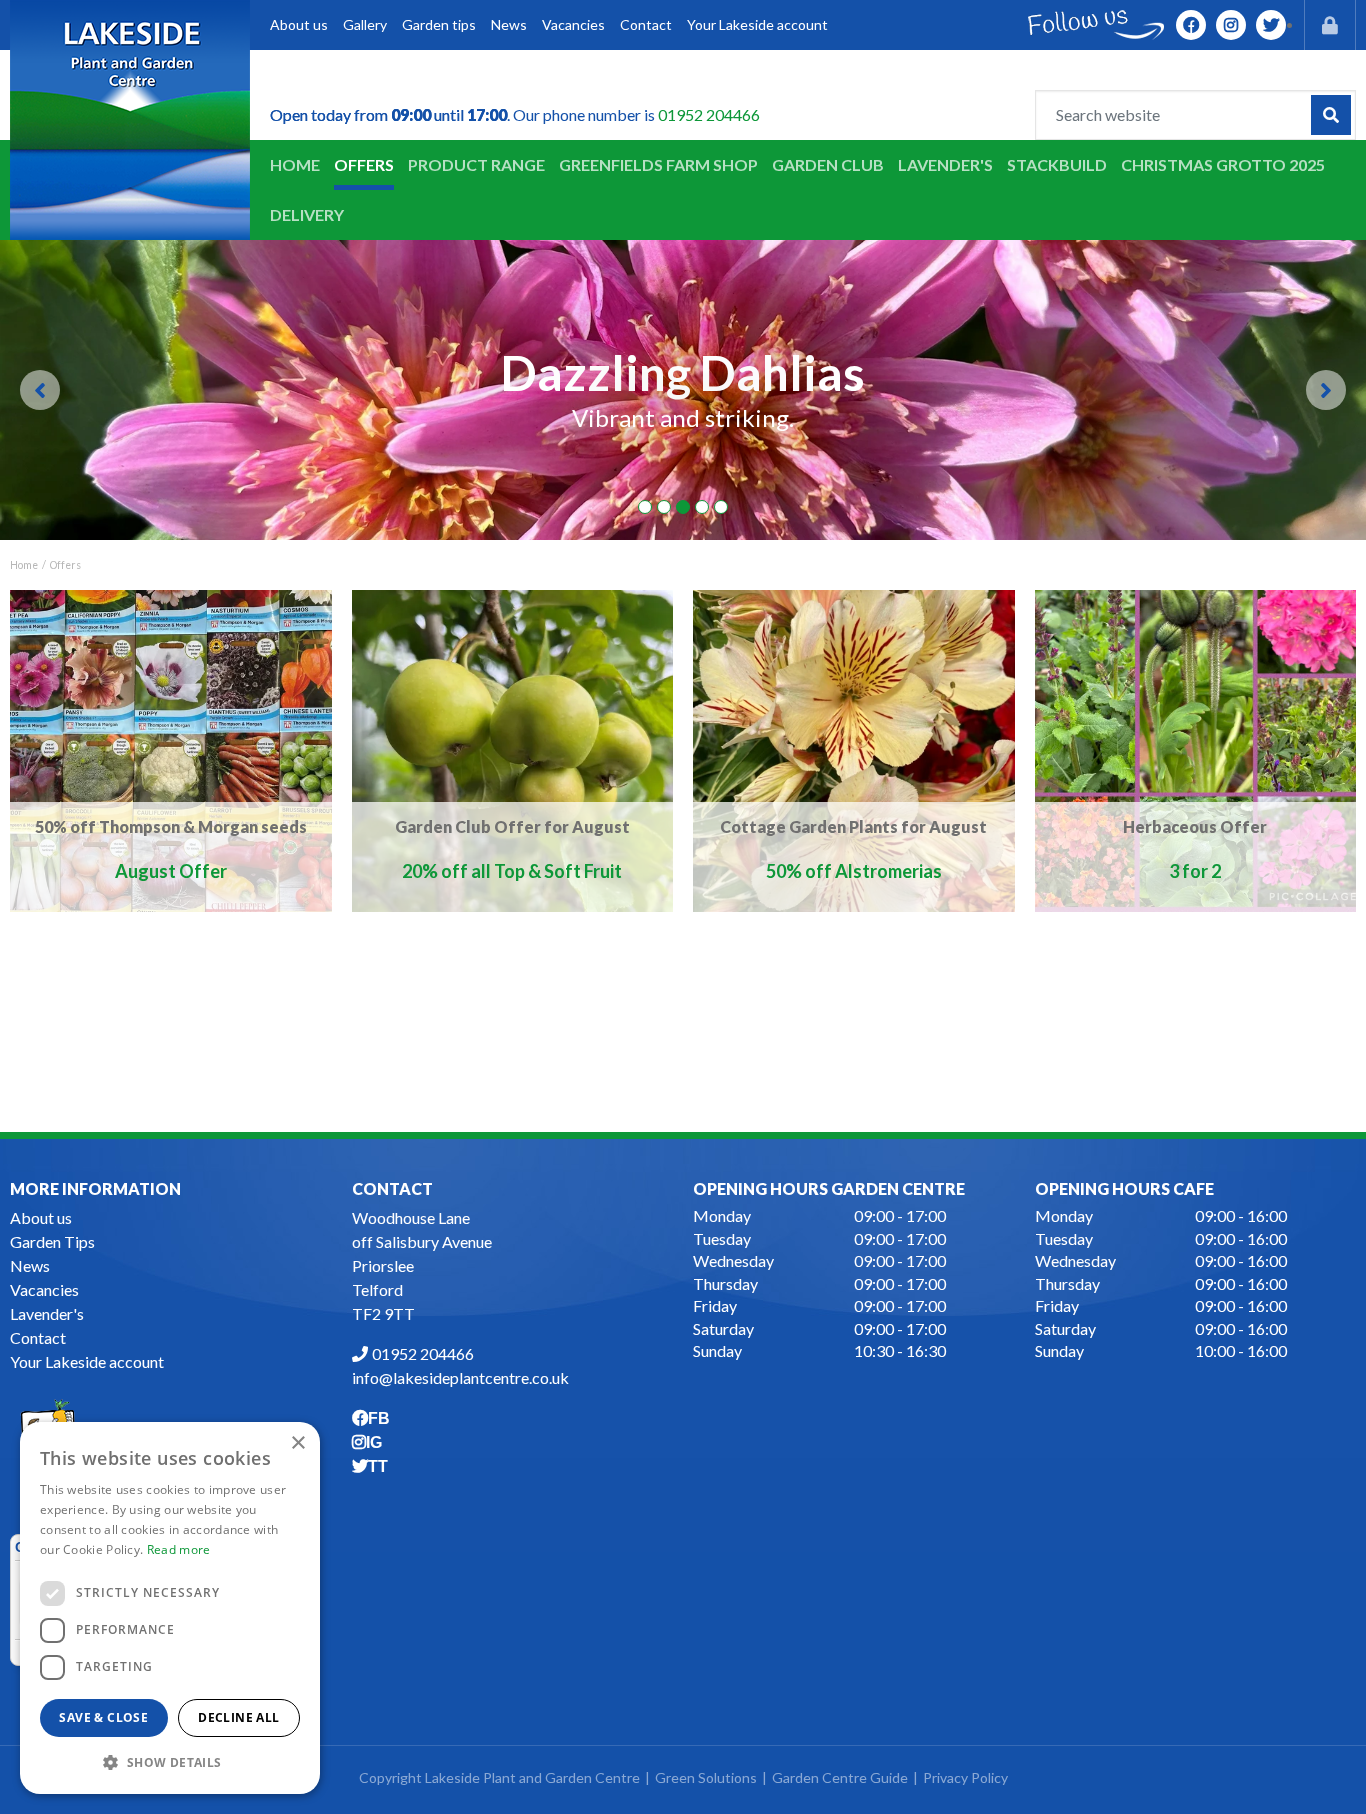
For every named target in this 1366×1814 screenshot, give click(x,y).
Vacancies (44, 1289)
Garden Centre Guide (840, 1777)
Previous (40, 390)
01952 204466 (709, 114)
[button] (170, 1762)
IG (1231, 25)
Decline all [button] (238, 1717)
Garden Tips (52, 1241)
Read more (179, 1549)
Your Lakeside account (87, 1361)
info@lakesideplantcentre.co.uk (460, 1377)
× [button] (297, 1443)
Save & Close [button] (103, 1717)
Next (1326, 390)
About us (41, 1217)
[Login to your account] (1330, 25)
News (30, 1265)
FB (1191, 25)
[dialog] (170, 1608)
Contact (38, 1337)
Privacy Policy (965, 1777)
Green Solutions (706, 1777)
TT (1271, 25)
